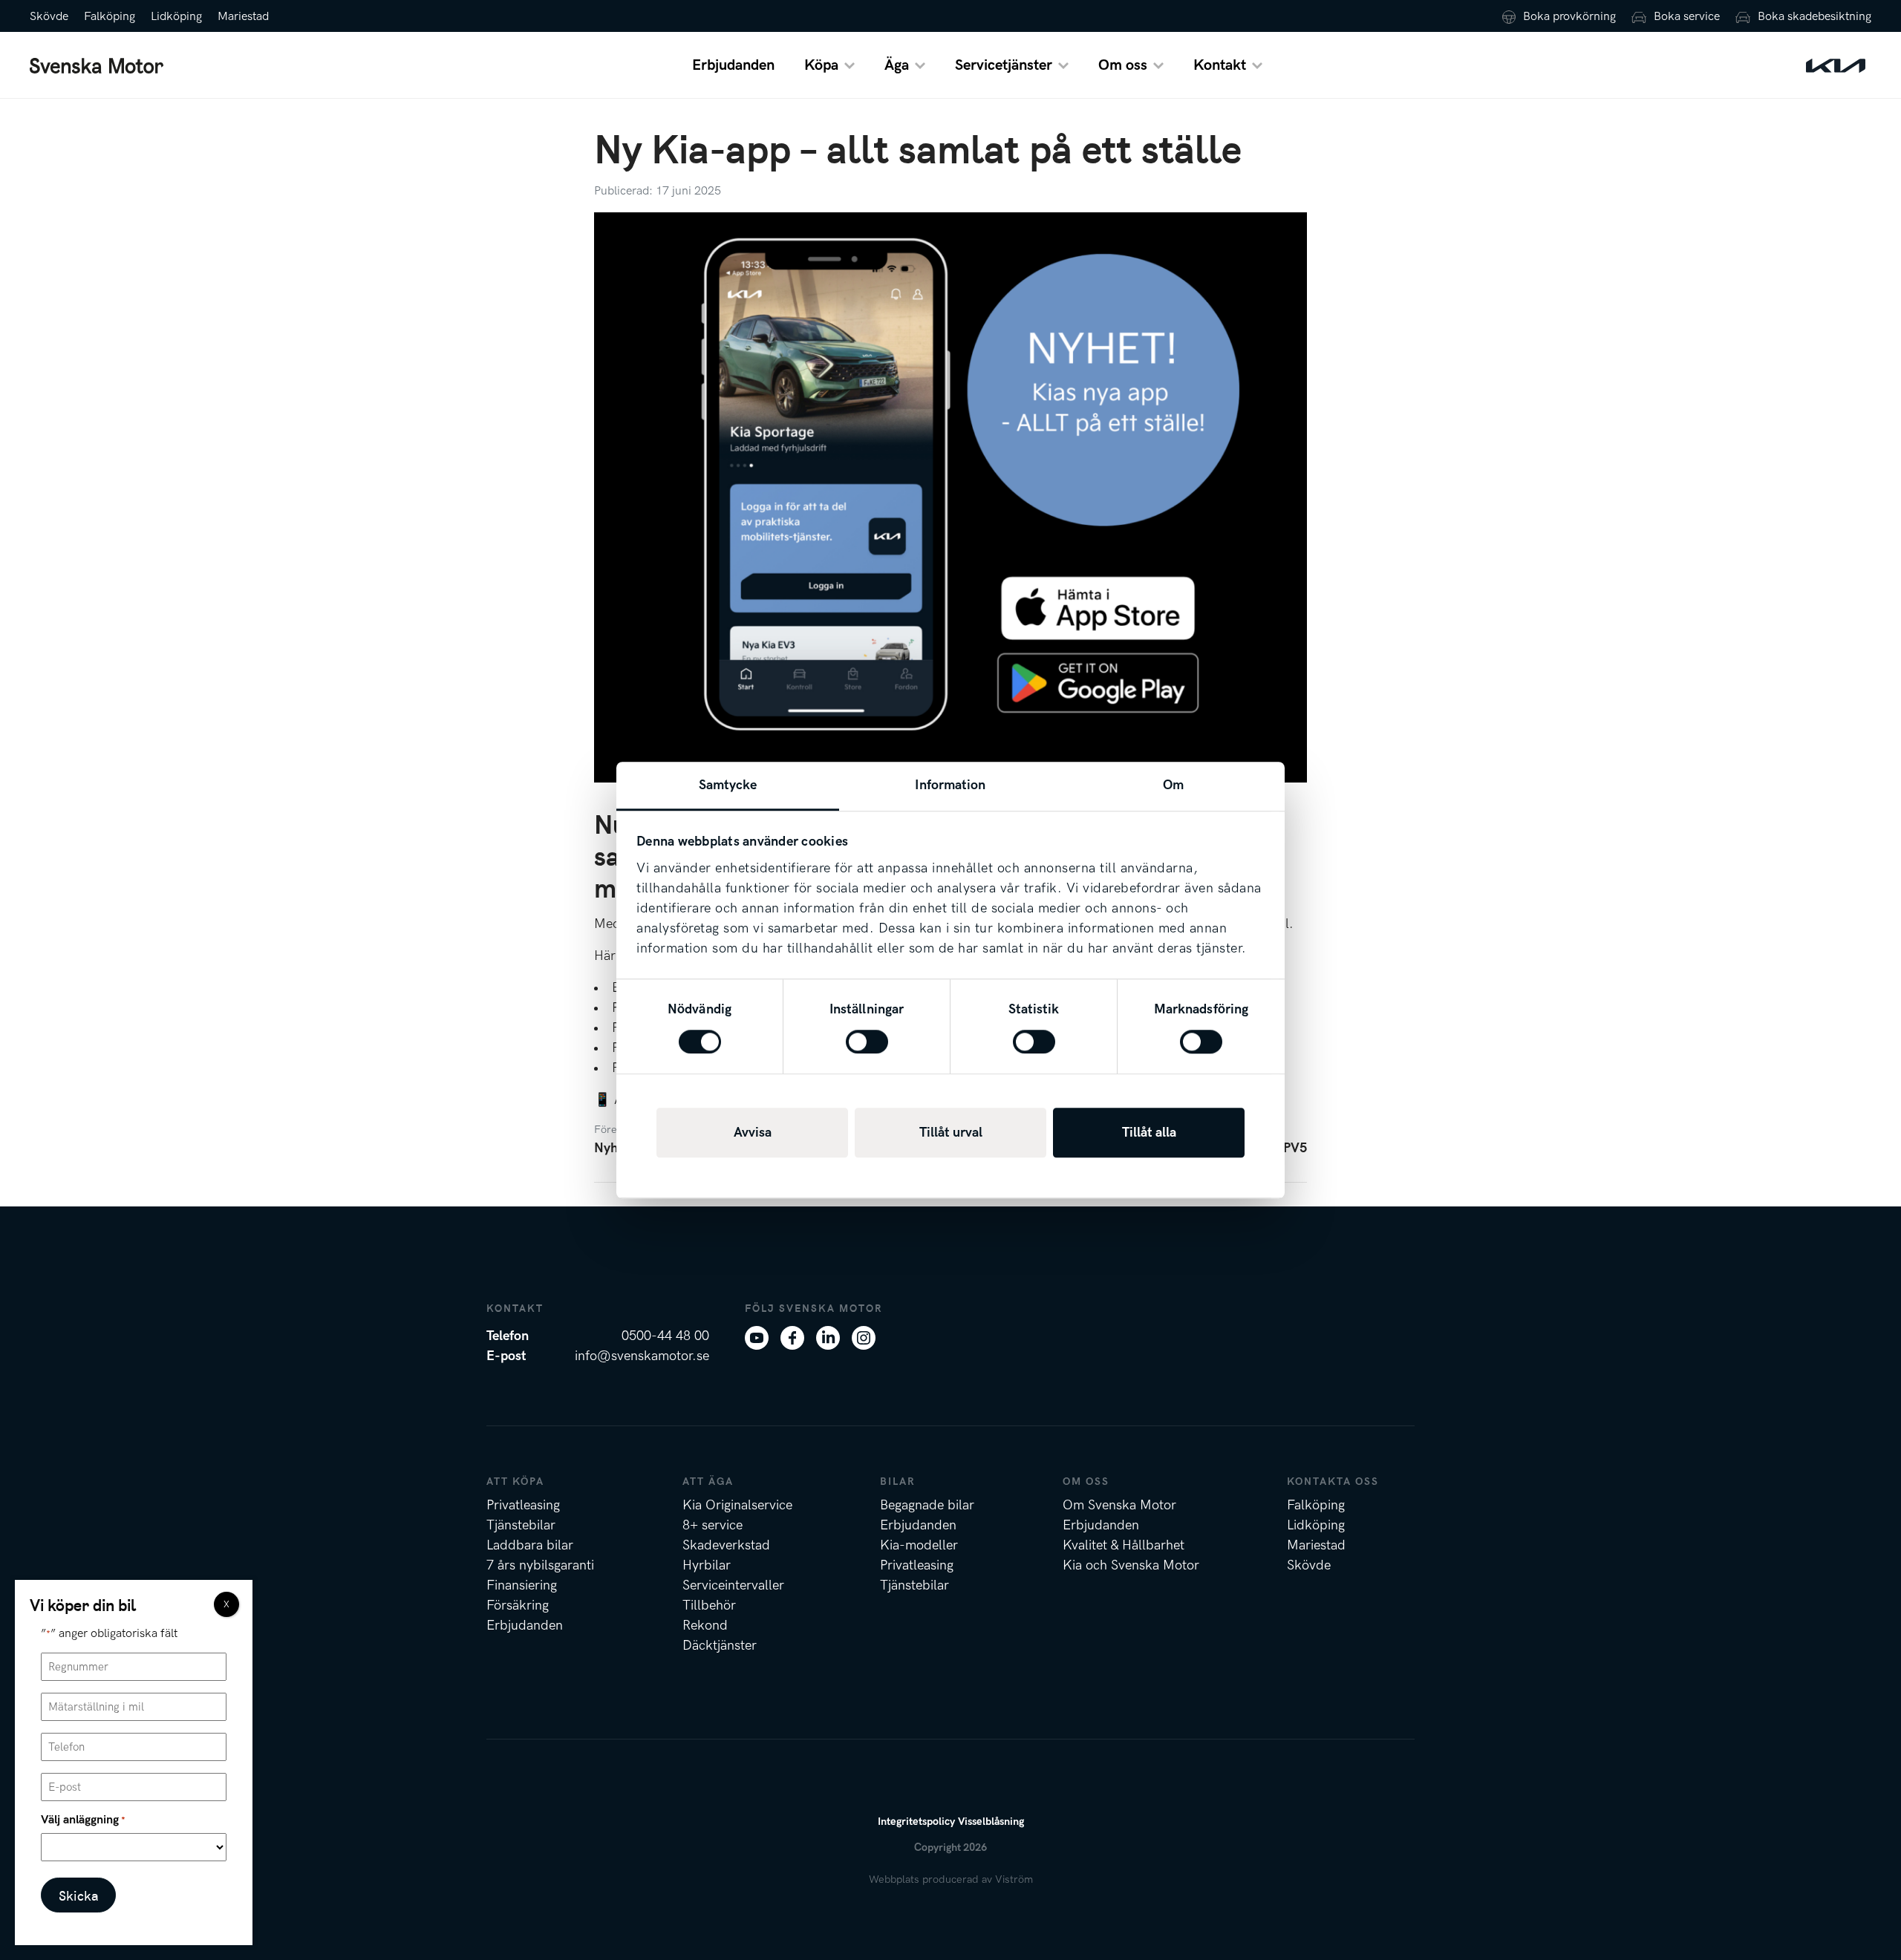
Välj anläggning (83, 1820)
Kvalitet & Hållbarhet (1124, 1545)
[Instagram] (864, 1337)
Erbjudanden (733, 65)
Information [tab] (950, 785)
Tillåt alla (1149, 1133)
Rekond (705, 1626)
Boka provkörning (1569, 17)
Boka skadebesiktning (1814, 17)
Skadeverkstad (726, 1545)
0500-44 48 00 (665, 1336)
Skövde (49, 17)
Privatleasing (523, 1505)
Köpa (821, 65)
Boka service (1687, 17)
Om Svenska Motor (1119, 1505)
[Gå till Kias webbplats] (1836, 65)
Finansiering (522, 1585)
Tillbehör (709, 1605)
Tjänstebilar (521, 1525)
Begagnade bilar (927, 1505)
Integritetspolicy (916, 1822)
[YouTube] (757, 1337)
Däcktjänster (720, 1646)
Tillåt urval (951, 1133)
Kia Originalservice (737, 1505)
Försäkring (518, 1605)
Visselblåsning (991, 1822)
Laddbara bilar (530, 1545)
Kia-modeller (919, 1545)
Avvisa (753, 1133)
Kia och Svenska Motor (1131, 1565)
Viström (1014, 1879)
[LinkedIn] (828, 1337)
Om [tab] (1173, 785)
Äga (897, 65)
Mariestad (243, 17)
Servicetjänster (1004, 65)
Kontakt (1220, 65)
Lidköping (176, 17)
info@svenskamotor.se (642, 1356)
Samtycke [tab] (728, 785)
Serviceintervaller (733, 1585)
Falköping (110, 17)
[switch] (867, 1042)
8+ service (713, 1525)
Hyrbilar (707, 1565)
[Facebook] (792, 1337)
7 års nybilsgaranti (540, 1565)
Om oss (1123, 65)
